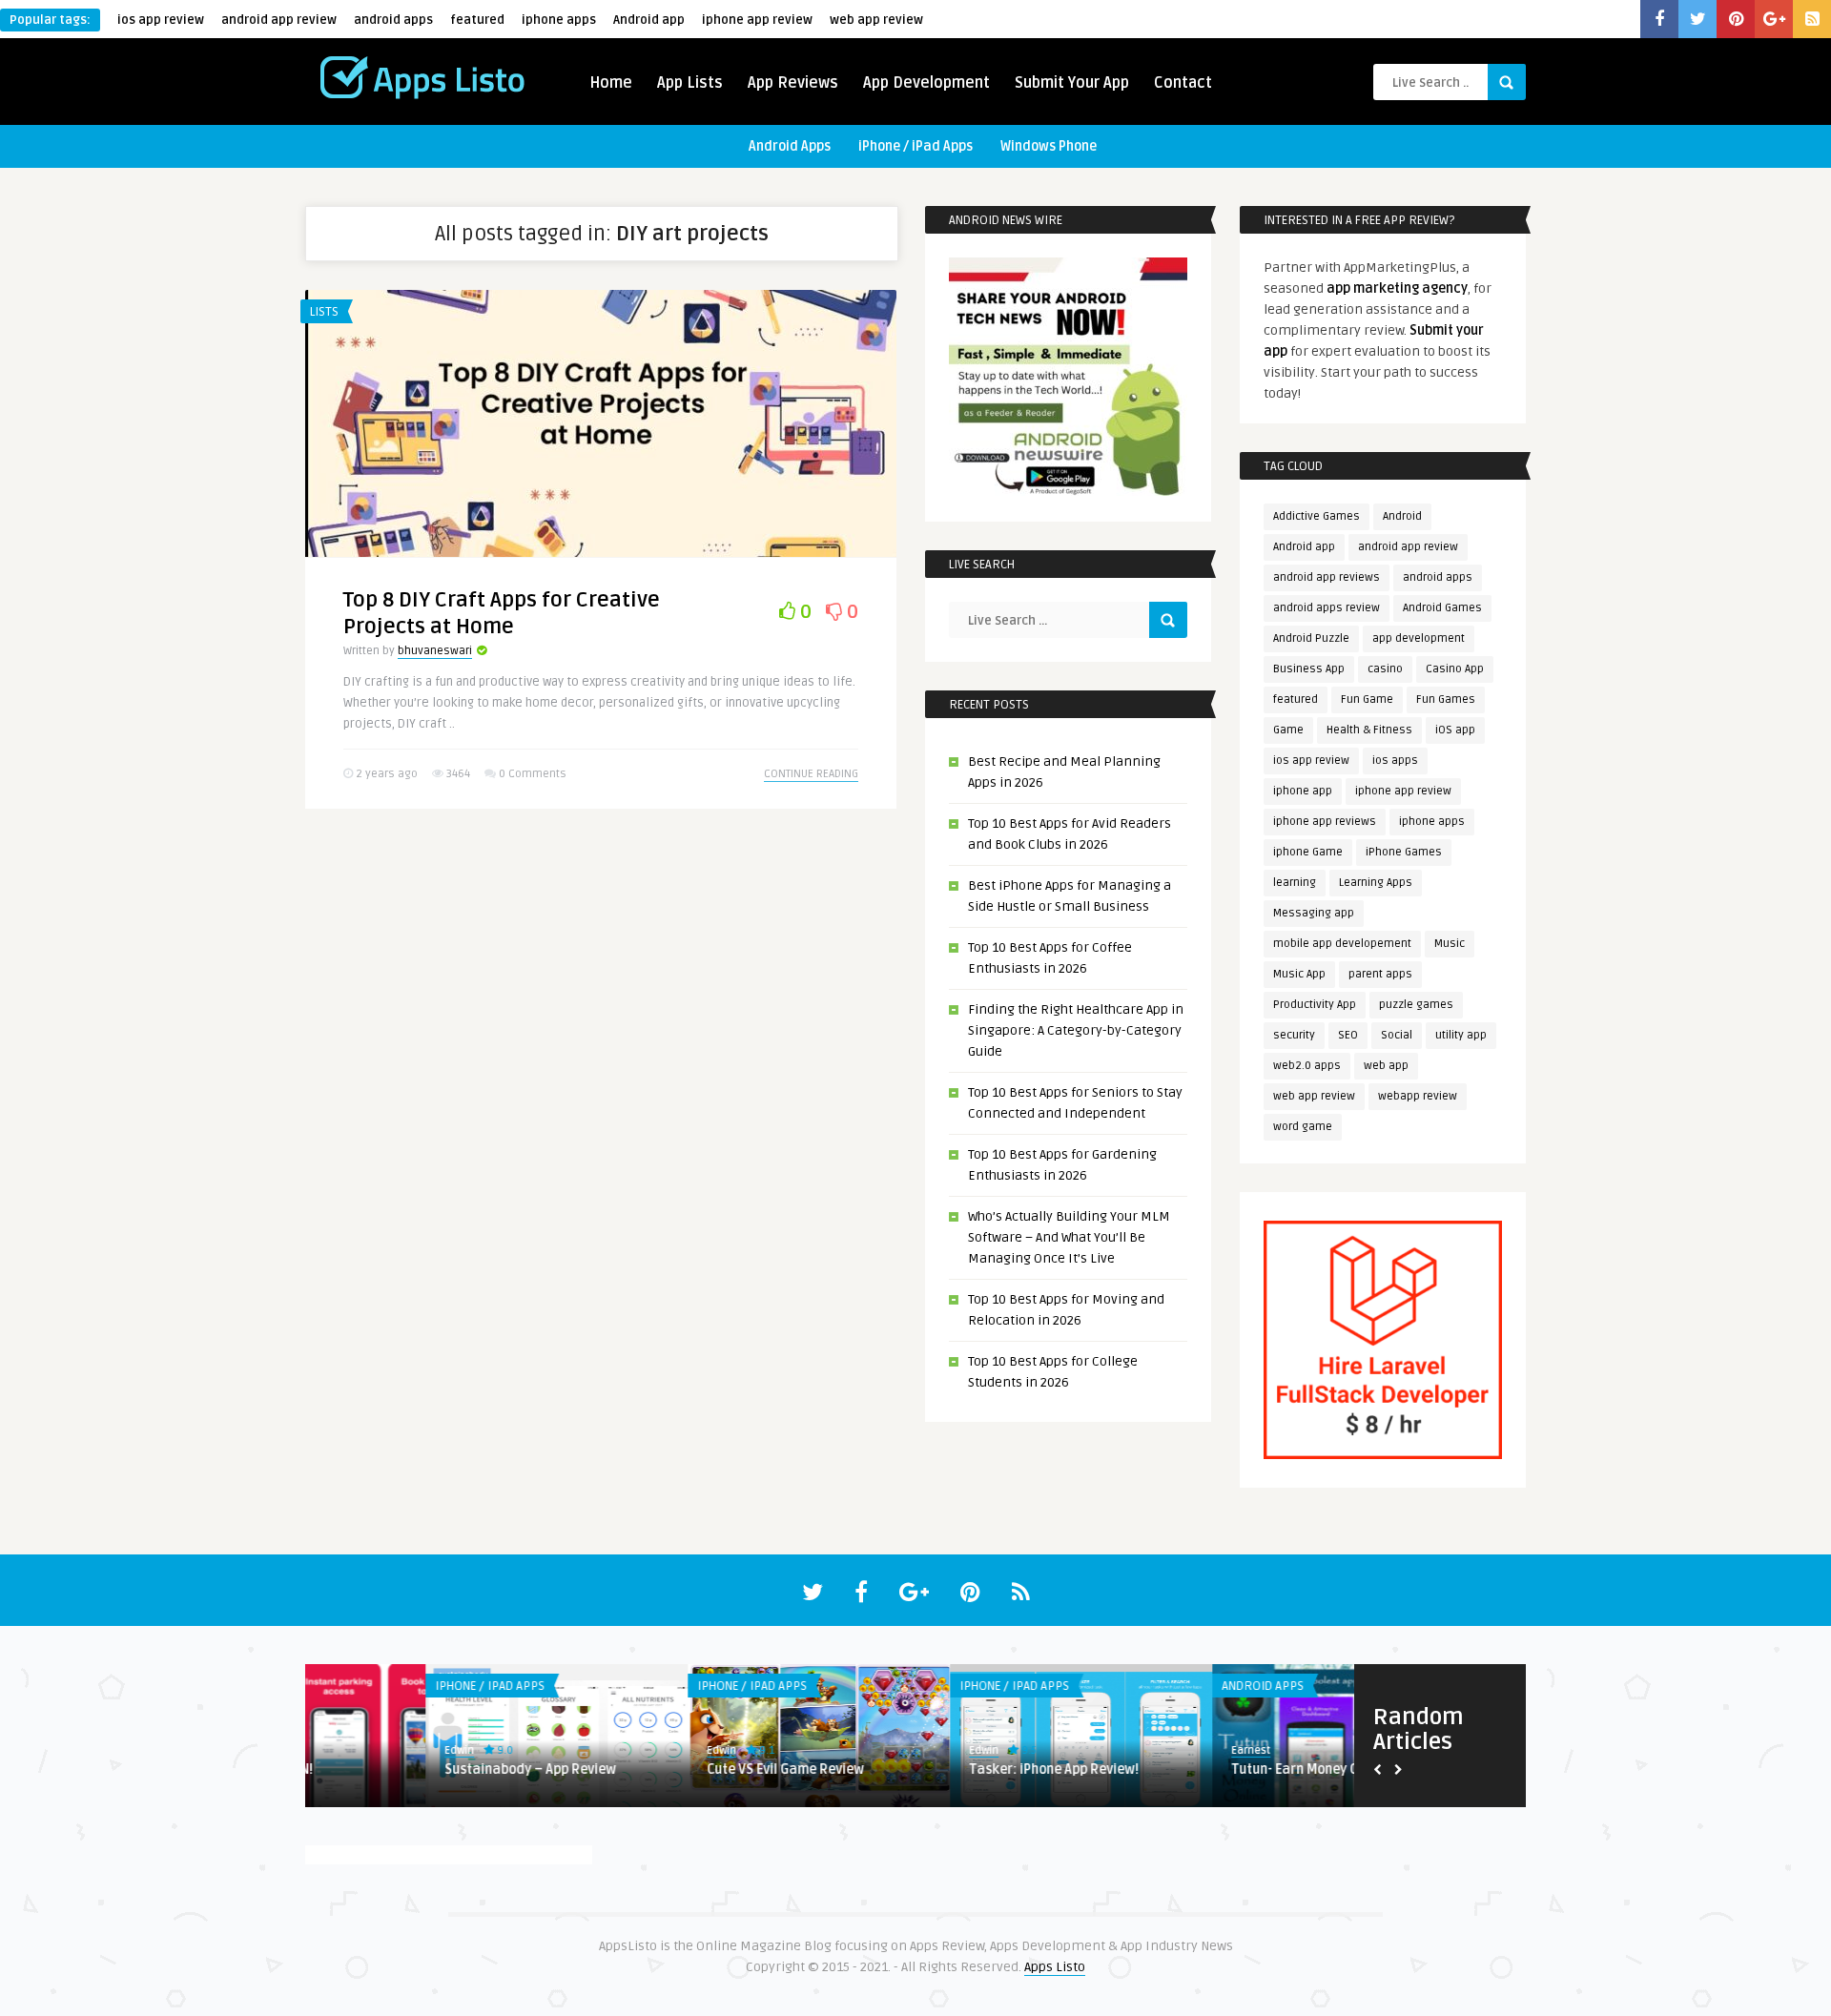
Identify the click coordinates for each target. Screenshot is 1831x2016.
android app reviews (1327, 577)
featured (477, 20)
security (1294, 1035)
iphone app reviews (1325, 822)
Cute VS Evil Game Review (665, 1769)
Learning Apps (1376, 883)
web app (1386, 1066)
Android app (649, 20)
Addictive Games (1317, 516)
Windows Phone (1049, 146)
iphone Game (1308, 852)
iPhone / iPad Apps (915, 146)
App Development (926, 83)
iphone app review (757, 20)
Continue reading (811, 774)
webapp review (1418, 1096)
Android (1402, 516)
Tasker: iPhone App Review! (934, 1769)
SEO (1348, 1035)
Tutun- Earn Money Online (1190, 1769)
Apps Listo (1055, 1967)
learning (1295, 883)
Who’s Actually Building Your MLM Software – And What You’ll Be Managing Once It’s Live (1069, 1237)
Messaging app (1314, 913)
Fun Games (1446, 699)
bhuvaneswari (435, 651)
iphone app (1303, 791)
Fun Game (1367, 699)
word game (1303, 1127)
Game (1288, 730)
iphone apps (559, 20)
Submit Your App (1072, 83)
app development (1419, 638)
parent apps (1380, 974)
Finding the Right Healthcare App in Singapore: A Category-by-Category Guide (1076, 1030)
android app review (279, 20)
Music (1450, 944)
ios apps (1395, 761)
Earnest (1131, 1750)
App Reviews (793, 83)
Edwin (339, 1750)
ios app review (161, 20)
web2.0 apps (1307, 1066)
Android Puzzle (1311, 638)
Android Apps (790, 146)
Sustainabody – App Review (410, 1769)
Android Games (1442, 608)
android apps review (1327, 608)
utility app (1461, 1035)
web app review (876, 20)
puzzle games (1416, 1005)
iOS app (1455, 730)
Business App (1309, 669)
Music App (1299, 974)
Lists (324, 312)
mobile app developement (1342, 944)
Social (1397, 1035)
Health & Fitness (1369, 730)
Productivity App (1315, 1005)
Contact (1183, 83)
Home (611, 83)
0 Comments (533, 774)
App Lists (690, 83)
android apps (393, 20)
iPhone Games (1404, 852)
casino (1385, 669)
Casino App (1455, 669)
